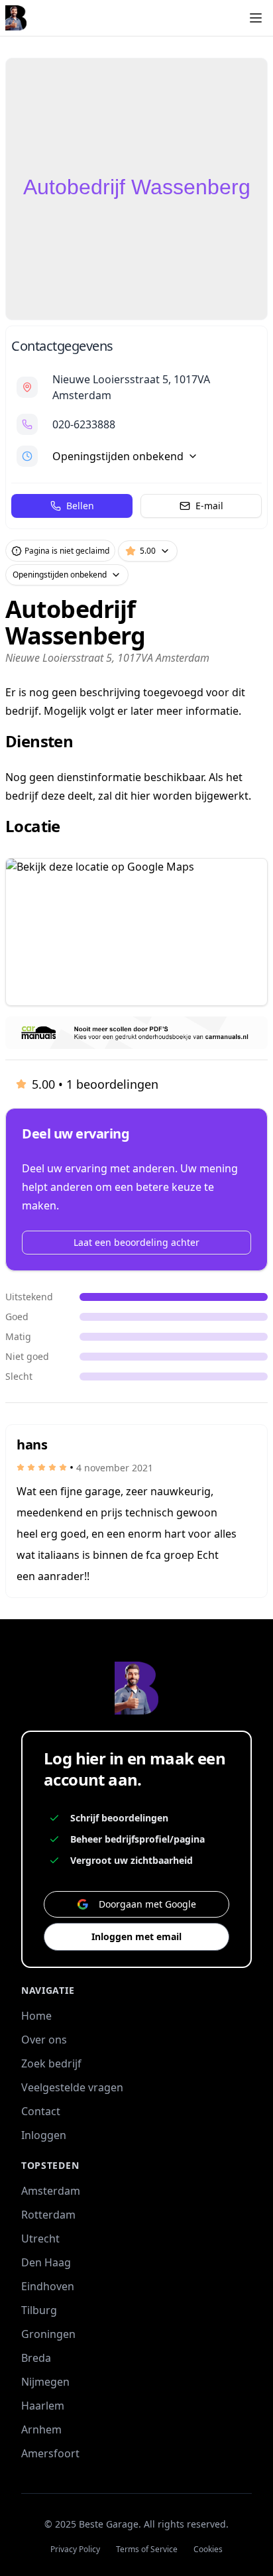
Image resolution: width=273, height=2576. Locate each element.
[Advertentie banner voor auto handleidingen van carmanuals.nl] (136, 1033)
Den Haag (46, 2262)
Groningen (48, 2334)
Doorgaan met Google (147, 1904)
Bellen (80, 506)
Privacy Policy (75, 2549)
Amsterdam (51, 2191)
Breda (36, 2358)
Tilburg (39, 2310)
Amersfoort (50, 2453)
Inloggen (44, 2135)
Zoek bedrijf (51, 2063)
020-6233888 (84, 424)
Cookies (208, 2549)
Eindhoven (48, 2286)
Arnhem (41, 2429)
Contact (41, 2111)
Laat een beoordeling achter (136, 1242)
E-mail (209, 506)
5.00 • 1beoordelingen (95, 1084)
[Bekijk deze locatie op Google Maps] (136, 932)
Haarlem (43, 2406)
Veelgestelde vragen (72, 2087)
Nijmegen (45, 2382)
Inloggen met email (136, 1936)
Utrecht (40, 2239)
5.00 (148, 551)
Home (36, 2016)
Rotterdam (48, 2215)
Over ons (44, 2040)
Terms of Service (147, 2549)
